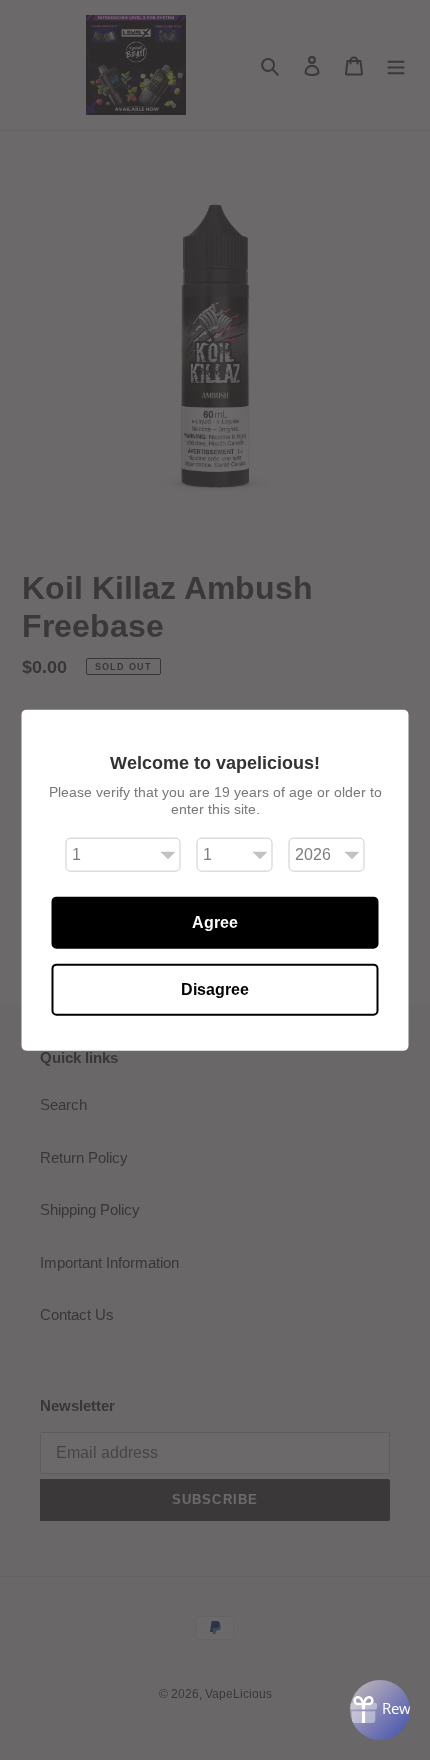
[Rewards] (380, 1710)
